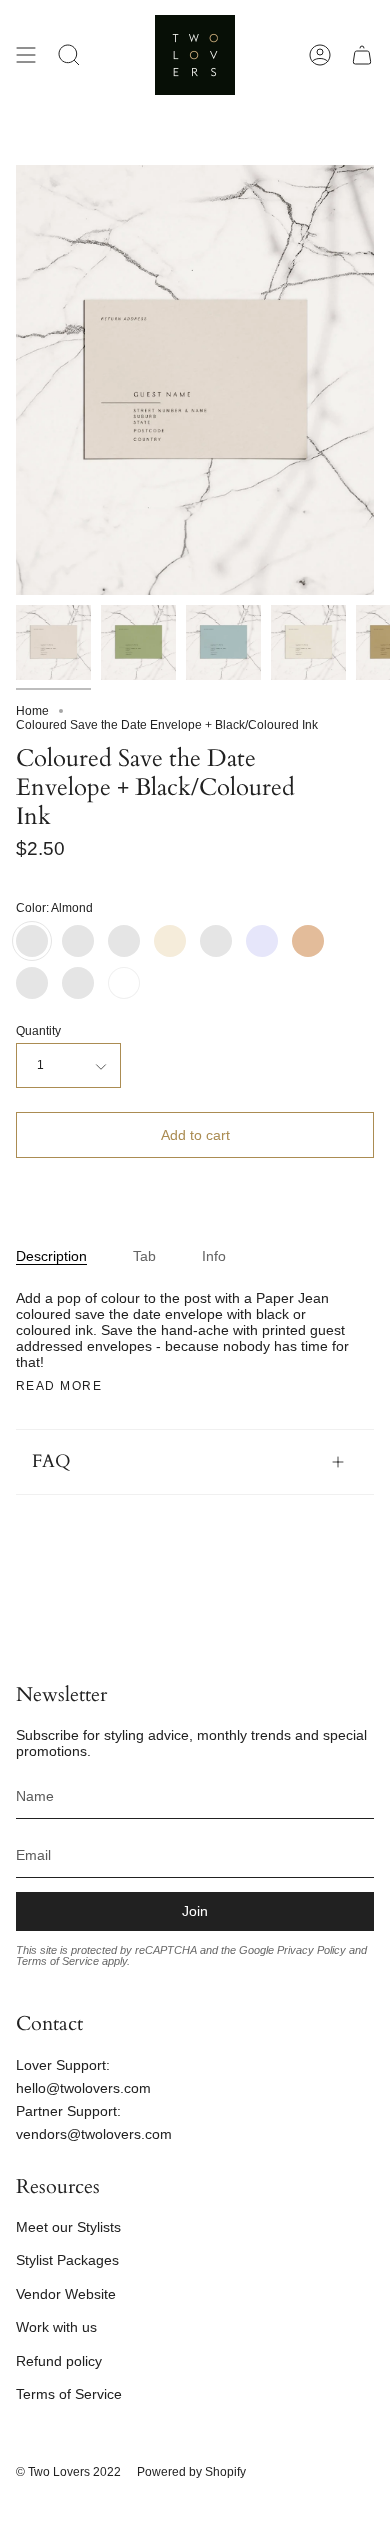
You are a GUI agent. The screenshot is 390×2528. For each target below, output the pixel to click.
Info (214, 1256)
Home (32, 711)
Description (51, 1256)
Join (195, 1911)
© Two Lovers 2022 (68, 2472)
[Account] (320, 55)
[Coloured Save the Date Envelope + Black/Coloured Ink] (53, 642)
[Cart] (362, 55)
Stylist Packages (67, 2260)
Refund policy (59, 2361)
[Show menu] (26, 55)
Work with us (56, 2327)
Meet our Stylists (68, 2227)
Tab (144, 1256)
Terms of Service (69, 2394)
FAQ (51, 1461)
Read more (59, 1386)
